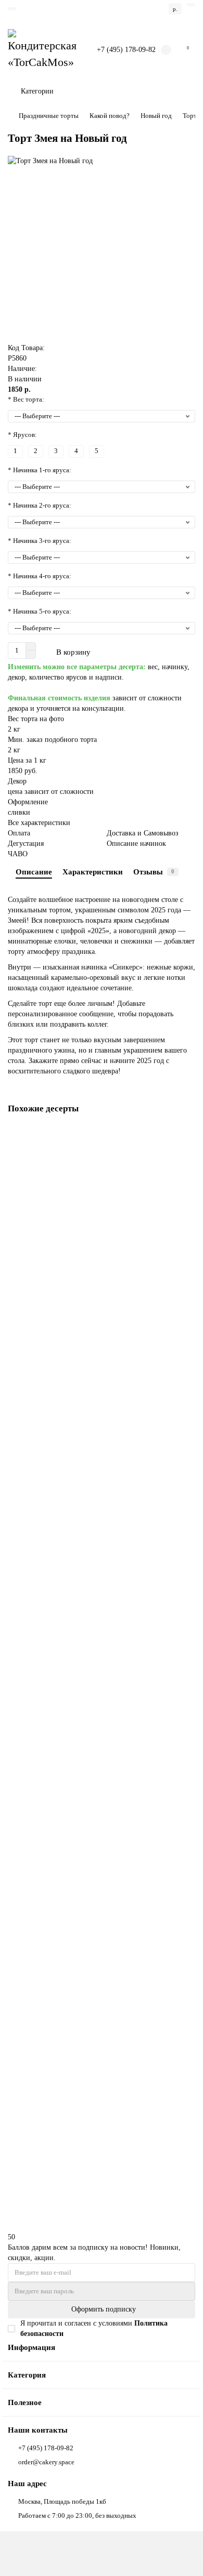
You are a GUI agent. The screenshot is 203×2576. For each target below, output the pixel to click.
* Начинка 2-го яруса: (40, 505)
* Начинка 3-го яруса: (40, 541)
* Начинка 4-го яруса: (40, 576)
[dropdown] (12, 9)
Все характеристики (39, 823)
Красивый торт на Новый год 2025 (62, 2125)
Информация (31, 2347)
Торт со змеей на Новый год (52, 1909)
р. (175, 9)
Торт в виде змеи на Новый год (56, 1692)
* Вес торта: (26, 399)
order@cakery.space (46, 2462)
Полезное (25, 2402)
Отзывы (154, 872)
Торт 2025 (26, 1476)
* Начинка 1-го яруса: (40, 470)
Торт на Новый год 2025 (47, 1260)
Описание (34, 872)
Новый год (156, 116)
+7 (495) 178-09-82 (126, 50)
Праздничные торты (49, 116)
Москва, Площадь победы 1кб (62, 2501)
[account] (191, 5)
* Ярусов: (22, 435)
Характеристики (93, 872)
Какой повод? (110, 116)
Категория (27, 2375)
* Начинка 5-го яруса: (40, 611)
